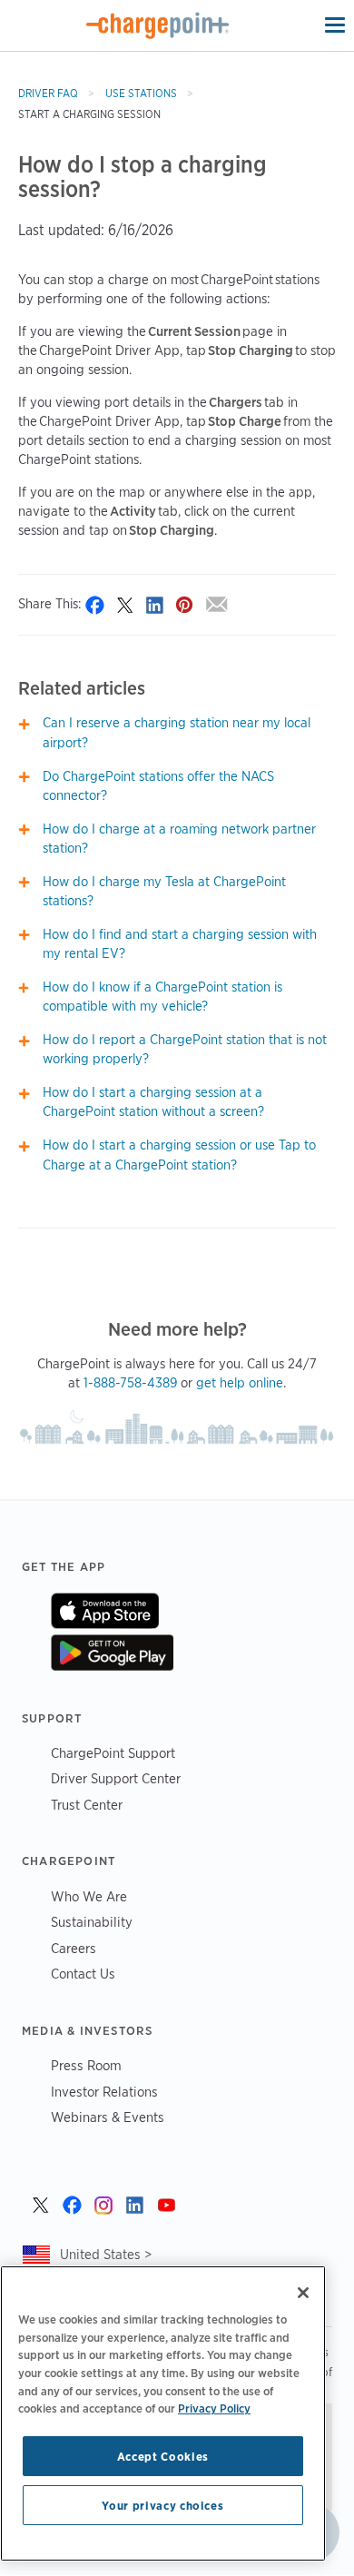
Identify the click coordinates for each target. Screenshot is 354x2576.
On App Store (105, 1611)
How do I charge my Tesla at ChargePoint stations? (164, 891)
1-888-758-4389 (130, 1383)
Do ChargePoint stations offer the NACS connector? (158, 786)
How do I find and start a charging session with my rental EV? (180, 944)
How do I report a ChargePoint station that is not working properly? (185, 1049)
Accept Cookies (163, 2456)
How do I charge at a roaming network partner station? (179, 839)
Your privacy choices (162, 2505)
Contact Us (83, 1974)
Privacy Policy (214, 2408)
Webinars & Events (108, 2117)
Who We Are (89, 1896)
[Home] (158, 25)
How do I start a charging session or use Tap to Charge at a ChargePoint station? (179, 1155)
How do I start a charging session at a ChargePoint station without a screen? (153, 1102)
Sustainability (92, 1922)
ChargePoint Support (113, 1753)
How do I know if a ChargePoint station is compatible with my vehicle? (162, 997)
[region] (163, 2413)
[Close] (303, 2293)
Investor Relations (104, 2092)
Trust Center (87, 1805)
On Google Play (112, 1653)
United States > (106, 2254)
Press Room (86, 2065)
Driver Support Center (116, 1778)
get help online (240, 1383)
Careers (74, 1948)
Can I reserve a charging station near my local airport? (177, 732)
